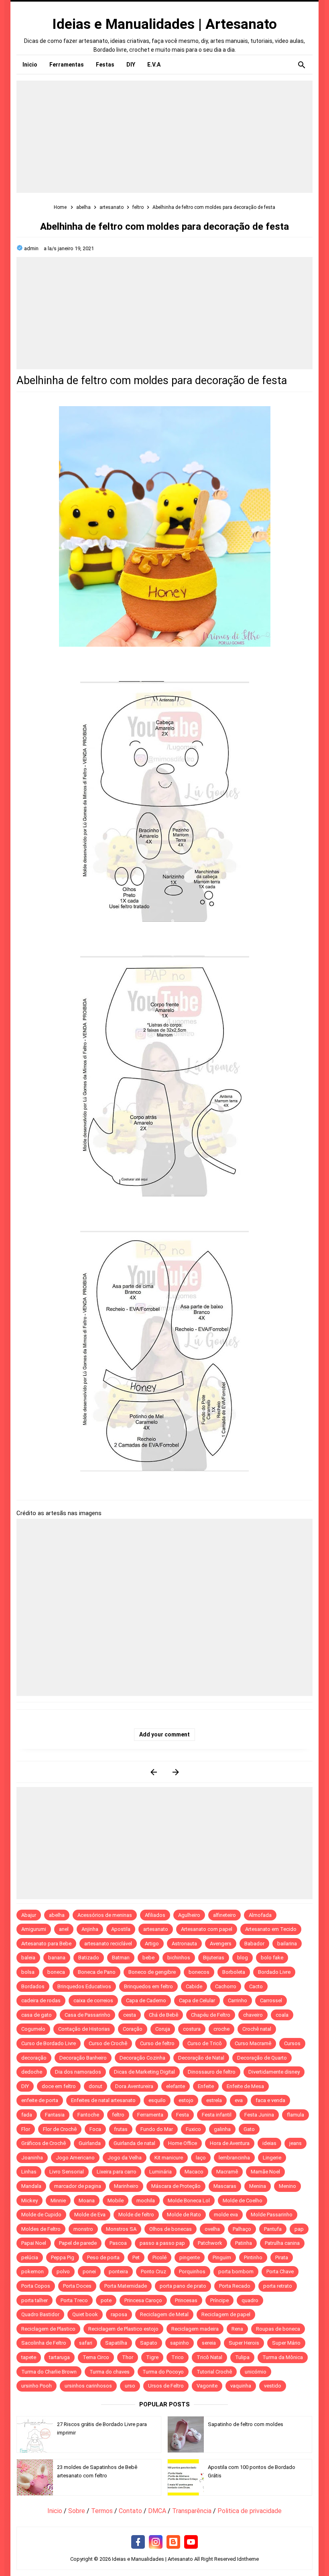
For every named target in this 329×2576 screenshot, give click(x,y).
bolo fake (272, 1958)
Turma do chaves (110, 2372)
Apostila (121, 1929)
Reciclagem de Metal (164, 2314)
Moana (87, 2201)
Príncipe (219, 2300)
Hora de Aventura (230, 2143)
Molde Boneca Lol (189, 2201)
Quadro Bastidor (40, 2314)
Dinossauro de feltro (212, 2072)
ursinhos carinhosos (88, 2386)
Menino (287, 2186)
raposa (119, 2314)
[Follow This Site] (173, 2542)
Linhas (29, 2172)
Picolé (159, 2257)
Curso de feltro (157, 2043)
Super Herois (244, 2343)
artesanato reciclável (108, 1944)
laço (201, 2158)
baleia (28, 1958)
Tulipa (242, 2357)
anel (64, 1929)
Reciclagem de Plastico (48, 2329)
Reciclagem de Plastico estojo (123, 2329)
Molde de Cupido (41, 2215)
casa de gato (37, 2015)
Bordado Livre (274, 1972)
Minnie (58, 2201)
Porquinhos (192, 2271)
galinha (222, 2129)
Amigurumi (34, 1929)
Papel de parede (78, 2243)
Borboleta (234, 1972)
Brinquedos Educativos (84, 1986)
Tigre (152, 2357)
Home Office (183, 2143)
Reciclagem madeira (195, 2329)
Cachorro (226, 1986)
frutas (121, 2129)
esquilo (157, 2100)
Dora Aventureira (134, 2086)
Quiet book (85, 2314)
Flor (26, 2129)
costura (192, 2029)
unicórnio (256, 2372)
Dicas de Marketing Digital (144, 2072)
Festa (183, 2115)
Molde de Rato (184, 2215)
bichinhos (179, 1958)
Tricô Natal (209, 2357)
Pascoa (118, 2243)
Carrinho (238, 2000)
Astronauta (184, 1944)
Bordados (33, 1986)
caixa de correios (93, 2000)
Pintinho (253, 2257)
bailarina (287, 1944)
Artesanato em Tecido (271, 1929)
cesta (130, 2015)
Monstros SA (121, 2229)
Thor (128, 2357)
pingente (190, 2257)
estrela (214, 2100)
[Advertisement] (164, 137)
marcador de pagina (78, 2186)
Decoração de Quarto (262, 2058)
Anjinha (90, 1929)
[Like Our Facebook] (138, 2542)
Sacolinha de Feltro (44, 2343)
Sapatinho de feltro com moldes (246, 2424)
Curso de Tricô (205, 2043)
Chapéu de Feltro (211, 2015)
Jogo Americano (75, 2158)
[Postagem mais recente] (153, 1772)
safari (86, 2343)
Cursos (292, 2043)
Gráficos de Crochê (44, 2143)
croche (221, 2029)
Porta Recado (235, 2286)
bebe (148, 1958)
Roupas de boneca (278, 2329)
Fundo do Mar (157, 2129)
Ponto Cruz (153, 2271)
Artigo (152, 1944)
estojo (186, 2100)
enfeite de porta (40, 2100)
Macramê (227, 2172)
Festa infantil (217, 2115)
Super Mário (286, 2343)
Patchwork (210, 2243)
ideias (269, 2143)
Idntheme (248, 2559)
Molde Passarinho (272, 2215)
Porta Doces (77, 2286)
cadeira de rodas (41, 2000)
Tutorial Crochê (214, 2372)
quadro (250, 2300)
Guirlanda (90, 2143)
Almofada (260, 1915)
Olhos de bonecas (171, 2229)
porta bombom (236, 2271)
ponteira (118, 2271)
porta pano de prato (183, 2286)
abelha (57, 1915)
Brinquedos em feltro (148, 1986)
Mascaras (225, 2186)
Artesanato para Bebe (46, 1944)
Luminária (160, 2172)
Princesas (186, 2300)
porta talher (35, 2300)
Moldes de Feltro (41, 2229)
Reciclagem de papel (226, 2314)
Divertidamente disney (274, 2072)
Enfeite (206, 2086)
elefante (176, 2086)
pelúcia (30, 2257)
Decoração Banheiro (83, 2058)
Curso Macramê (253, 2043)
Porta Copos (36, 2286)
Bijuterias (214, 1958)
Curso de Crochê (108, 2043)
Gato (249, 2129)
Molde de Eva (90, 2215)
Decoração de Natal (201, 2058)
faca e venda (270, 2100)
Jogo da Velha (125, 2158)
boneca (56, 1972)
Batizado (89, 1958)
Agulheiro (189, 1915)
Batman (121, 1958)
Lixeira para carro (117, 2172)
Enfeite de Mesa (245, 2086)
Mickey (29, 2201)
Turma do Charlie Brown (49, 2372)
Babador (254, 1944)
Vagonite (207, 2386)
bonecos (199, 1972)
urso (130, 2386)
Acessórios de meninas (105, 1915)
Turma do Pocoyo (163, 2372)
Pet (136, 2257)
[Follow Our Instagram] (156, 2542)
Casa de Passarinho (87, 2015)
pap (299, 2229)
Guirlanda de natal (134, 2143)
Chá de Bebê (163, 2015)
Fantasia (55, 2115)
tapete (29, 2357)
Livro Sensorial (67, 2172)
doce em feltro (59, 2086)
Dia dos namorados (78, 2072)
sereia (209, 2343)
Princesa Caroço (143, 2300)
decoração (34, 2058)
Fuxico (193, 2129)
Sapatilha (116, 2343)
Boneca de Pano (97, 1972)
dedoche (32, 2072)
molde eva (226, 2215)
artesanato (156, 1929)
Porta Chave (280, 2271)
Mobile (116, 2201)
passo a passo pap (162, 2243)
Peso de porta (103, 2257)
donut (95, 2086)
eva (239, 2100)
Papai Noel (34, 2243)
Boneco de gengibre (152, 1972)
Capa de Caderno (146, 2000)
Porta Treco (74, 2300)
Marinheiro (126, 2186)
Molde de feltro (136, 2215)
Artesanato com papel (207, 1929)
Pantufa (273, 2229)
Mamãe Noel (265, 2172)
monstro (83, 2229)
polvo (63, 2271)
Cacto (256, 1986)
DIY (25, 2086)
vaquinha (241, 2386)
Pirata (282, 2257)
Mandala (31, 2186)
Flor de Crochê (60, 2129)
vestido (273, 2386)
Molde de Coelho (243, 2201)
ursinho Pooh (37, 2386)
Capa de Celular (197, 2000)
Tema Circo (96, 2357)
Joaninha (32, 2158)
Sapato (149, 2343)
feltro (118, 2115)
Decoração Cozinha (142, 2058)
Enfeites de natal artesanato (103, 2100)
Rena (237, 2329)
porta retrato (278, 2286)
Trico (178, 2357)
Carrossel (271, 2000)
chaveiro (253, 2015)
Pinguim (222, 2257)
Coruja (163, 2029)
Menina (258, 2186)
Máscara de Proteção (176, 2186)
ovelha (212, 2229)
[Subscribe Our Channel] (191, 2542)
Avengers (221, 1944)
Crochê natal (257, 2029)
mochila (146, 2201)
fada (27, 2115)
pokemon (32, 2271)
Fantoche (88, 2115)
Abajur (29, 1915)
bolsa (28, 1972)
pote (106, 2300)
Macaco (194, 2172)
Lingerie (272, 2158)
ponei (89, 2271)
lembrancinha (234, 2158)
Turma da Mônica (283, 2357)
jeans (295, 2143)
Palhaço (242, 2229)
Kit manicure (169, 2158)
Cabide (194, 1986)
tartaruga (59, 2357)
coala (282, 2015)
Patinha (244, 2243)
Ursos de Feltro (166, 2386)
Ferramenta (150, 2115)
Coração (133, 2029)
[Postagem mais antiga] (176, 1772)
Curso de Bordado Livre (49, 2043)
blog (243, 1958)
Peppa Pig (63, 2257)
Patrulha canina (282, 2243)
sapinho (180, 2343)
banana (57, 1958)
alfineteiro (224, 1915)
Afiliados (155, 1915)
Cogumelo (33, 2029)
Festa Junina (259, 2115)
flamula (295, 2115)
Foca (95, 2129)
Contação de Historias (84, 2029)
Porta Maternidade (126, 2286)
